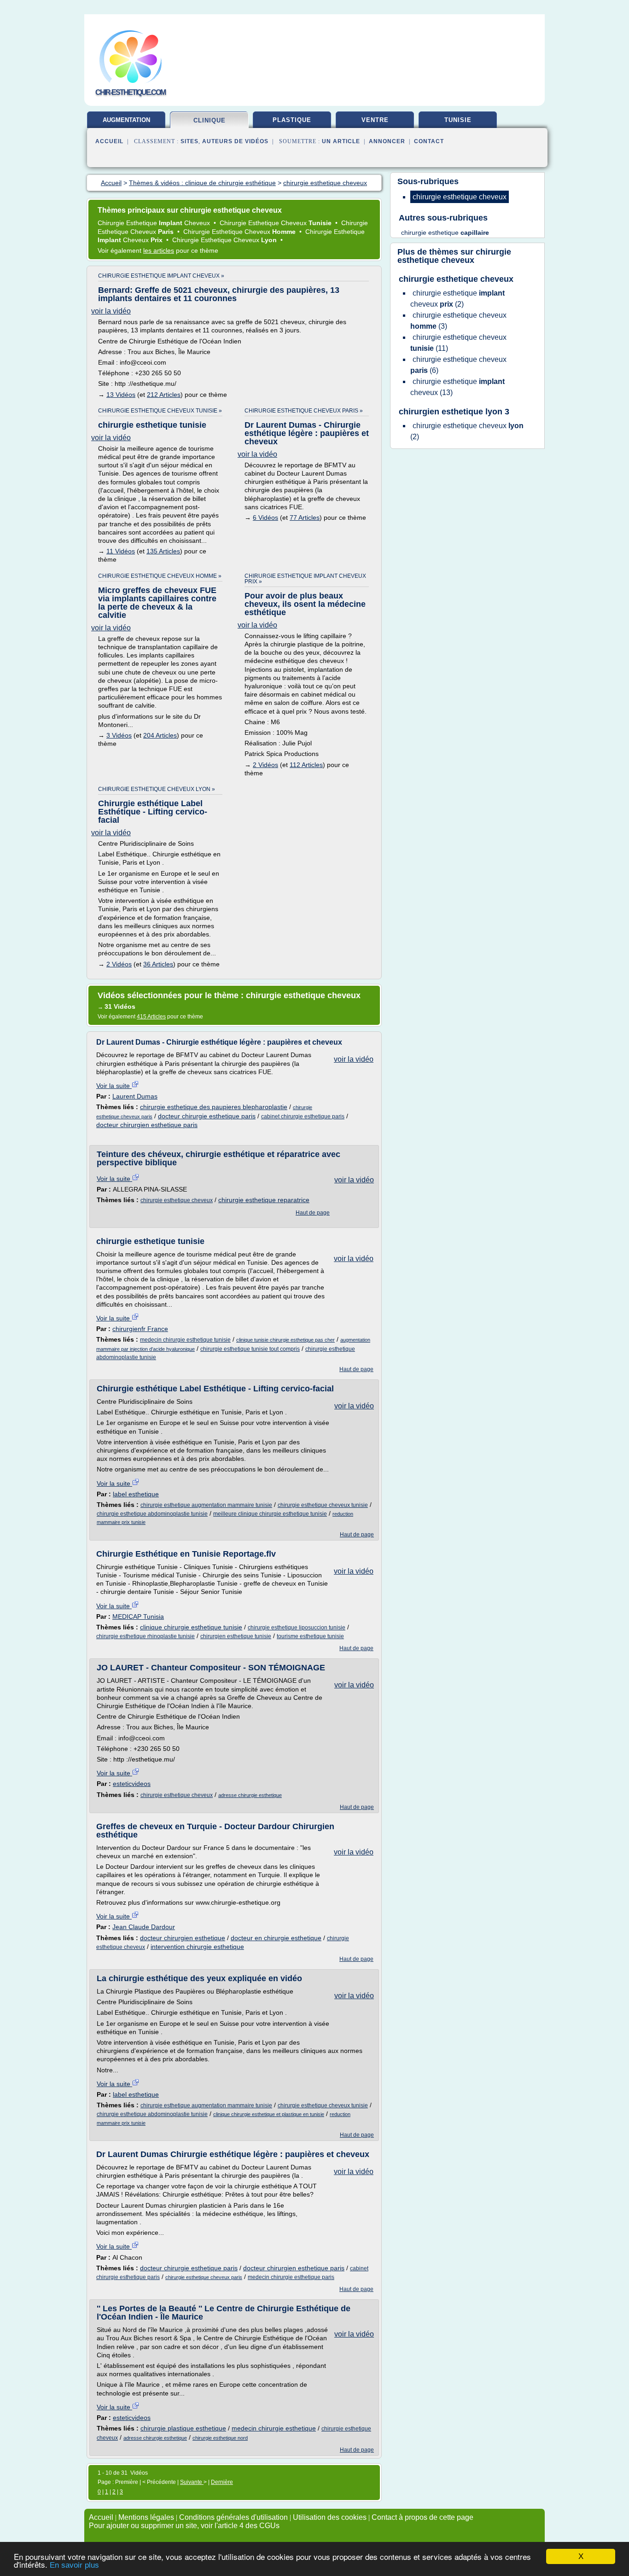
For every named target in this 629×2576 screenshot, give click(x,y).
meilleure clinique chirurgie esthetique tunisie (270, 1514)
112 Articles (306, 765)
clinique (210, 120)
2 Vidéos (265, 765)
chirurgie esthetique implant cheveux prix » (305, 579)
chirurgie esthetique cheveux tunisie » (160, 411)
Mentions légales (146, 2517)
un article (341, 141)
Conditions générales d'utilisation (233, 2517)
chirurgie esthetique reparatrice (264, 1200)
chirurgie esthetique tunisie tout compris (250, 1349)
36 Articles (158, 964)
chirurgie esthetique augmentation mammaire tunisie (206, 1505)
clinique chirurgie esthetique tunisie (191, 1627)
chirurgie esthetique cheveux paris (204, 2277)
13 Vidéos (121, 395)
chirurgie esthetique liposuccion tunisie (297, 1628)
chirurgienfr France (140, 1329)
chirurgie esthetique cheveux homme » (160, 576)
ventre (375, 120)
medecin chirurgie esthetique (274, 2428)
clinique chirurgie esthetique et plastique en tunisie (269, 2114)
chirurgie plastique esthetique (183, 2428)
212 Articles (164, 395)
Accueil (109, 141)
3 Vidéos (119, 735)
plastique (292, 120)
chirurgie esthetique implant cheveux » (161, 276)
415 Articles (151, 1017)
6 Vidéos (265, 518)
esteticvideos (132, 1784)
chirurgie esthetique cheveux (177, 1200)
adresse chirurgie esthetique (250, 1795)
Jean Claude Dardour (144, 1927)
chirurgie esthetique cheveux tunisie (323, 1505)
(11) (458, 343)
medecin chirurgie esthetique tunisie (185, 1340)
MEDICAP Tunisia (138, 1617)
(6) (458, 365)
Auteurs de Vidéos (235, 141)
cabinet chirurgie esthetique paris (303, 1116)
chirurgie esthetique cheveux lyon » (157, 789)
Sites (189, 141)
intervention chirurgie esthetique (197, 1947)
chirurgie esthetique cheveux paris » (304, 411)
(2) (457, 299)
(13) (457, 387)
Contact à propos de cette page (422, 2517)
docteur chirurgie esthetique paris (207, 1116)
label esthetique (136, 1494)
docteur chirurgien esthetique (183, 1938)
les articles (159, 250)
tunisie (458, 120)
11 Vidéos (121, 551)
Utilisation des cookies (330, 2517)
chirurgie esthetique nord (220, 2438)
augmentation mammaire (126, 123)
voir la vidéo (111, 311)
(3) (458, 321)
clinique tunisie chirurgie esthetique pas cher (285, 1340)
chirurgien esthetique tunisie (236, 1636)
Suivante (192, 2482)
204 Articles (160, 735)
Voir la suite (114, 1086)
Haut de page (313, 1213)
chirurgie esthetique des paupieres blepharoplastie (214, 1107)
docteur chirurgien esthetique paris (147, 1125)
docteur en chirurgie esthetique (276, 1938)
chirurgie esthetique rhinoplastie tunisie (146, 1636)
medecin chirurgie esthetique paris (291, 2277)
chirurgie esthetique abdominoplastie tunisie (152, 1514)
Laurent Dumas (135, 1096)
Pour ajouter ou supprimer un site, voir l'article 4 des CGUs (184, 2526)
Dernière (222, 2482)
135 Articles (163, 551)
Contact (429, 141)
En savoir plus (74, 2565)
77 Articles (305, 518)
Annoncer (387, 141)
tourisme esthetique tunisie (310, 1636)
